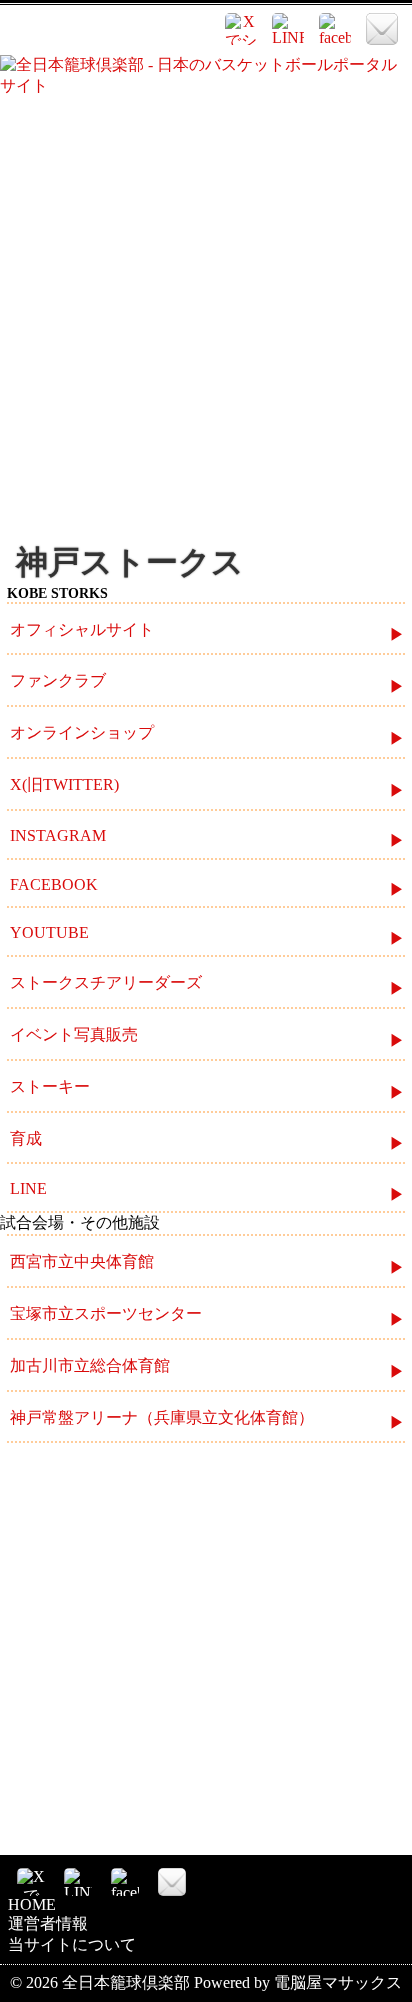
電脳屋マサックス (338, 1982)
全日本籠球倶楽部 (126, 1982)
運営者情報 (48, 1923)
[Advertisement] (206, 319)
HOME (32, 1904)
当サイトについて (72, 1944)
